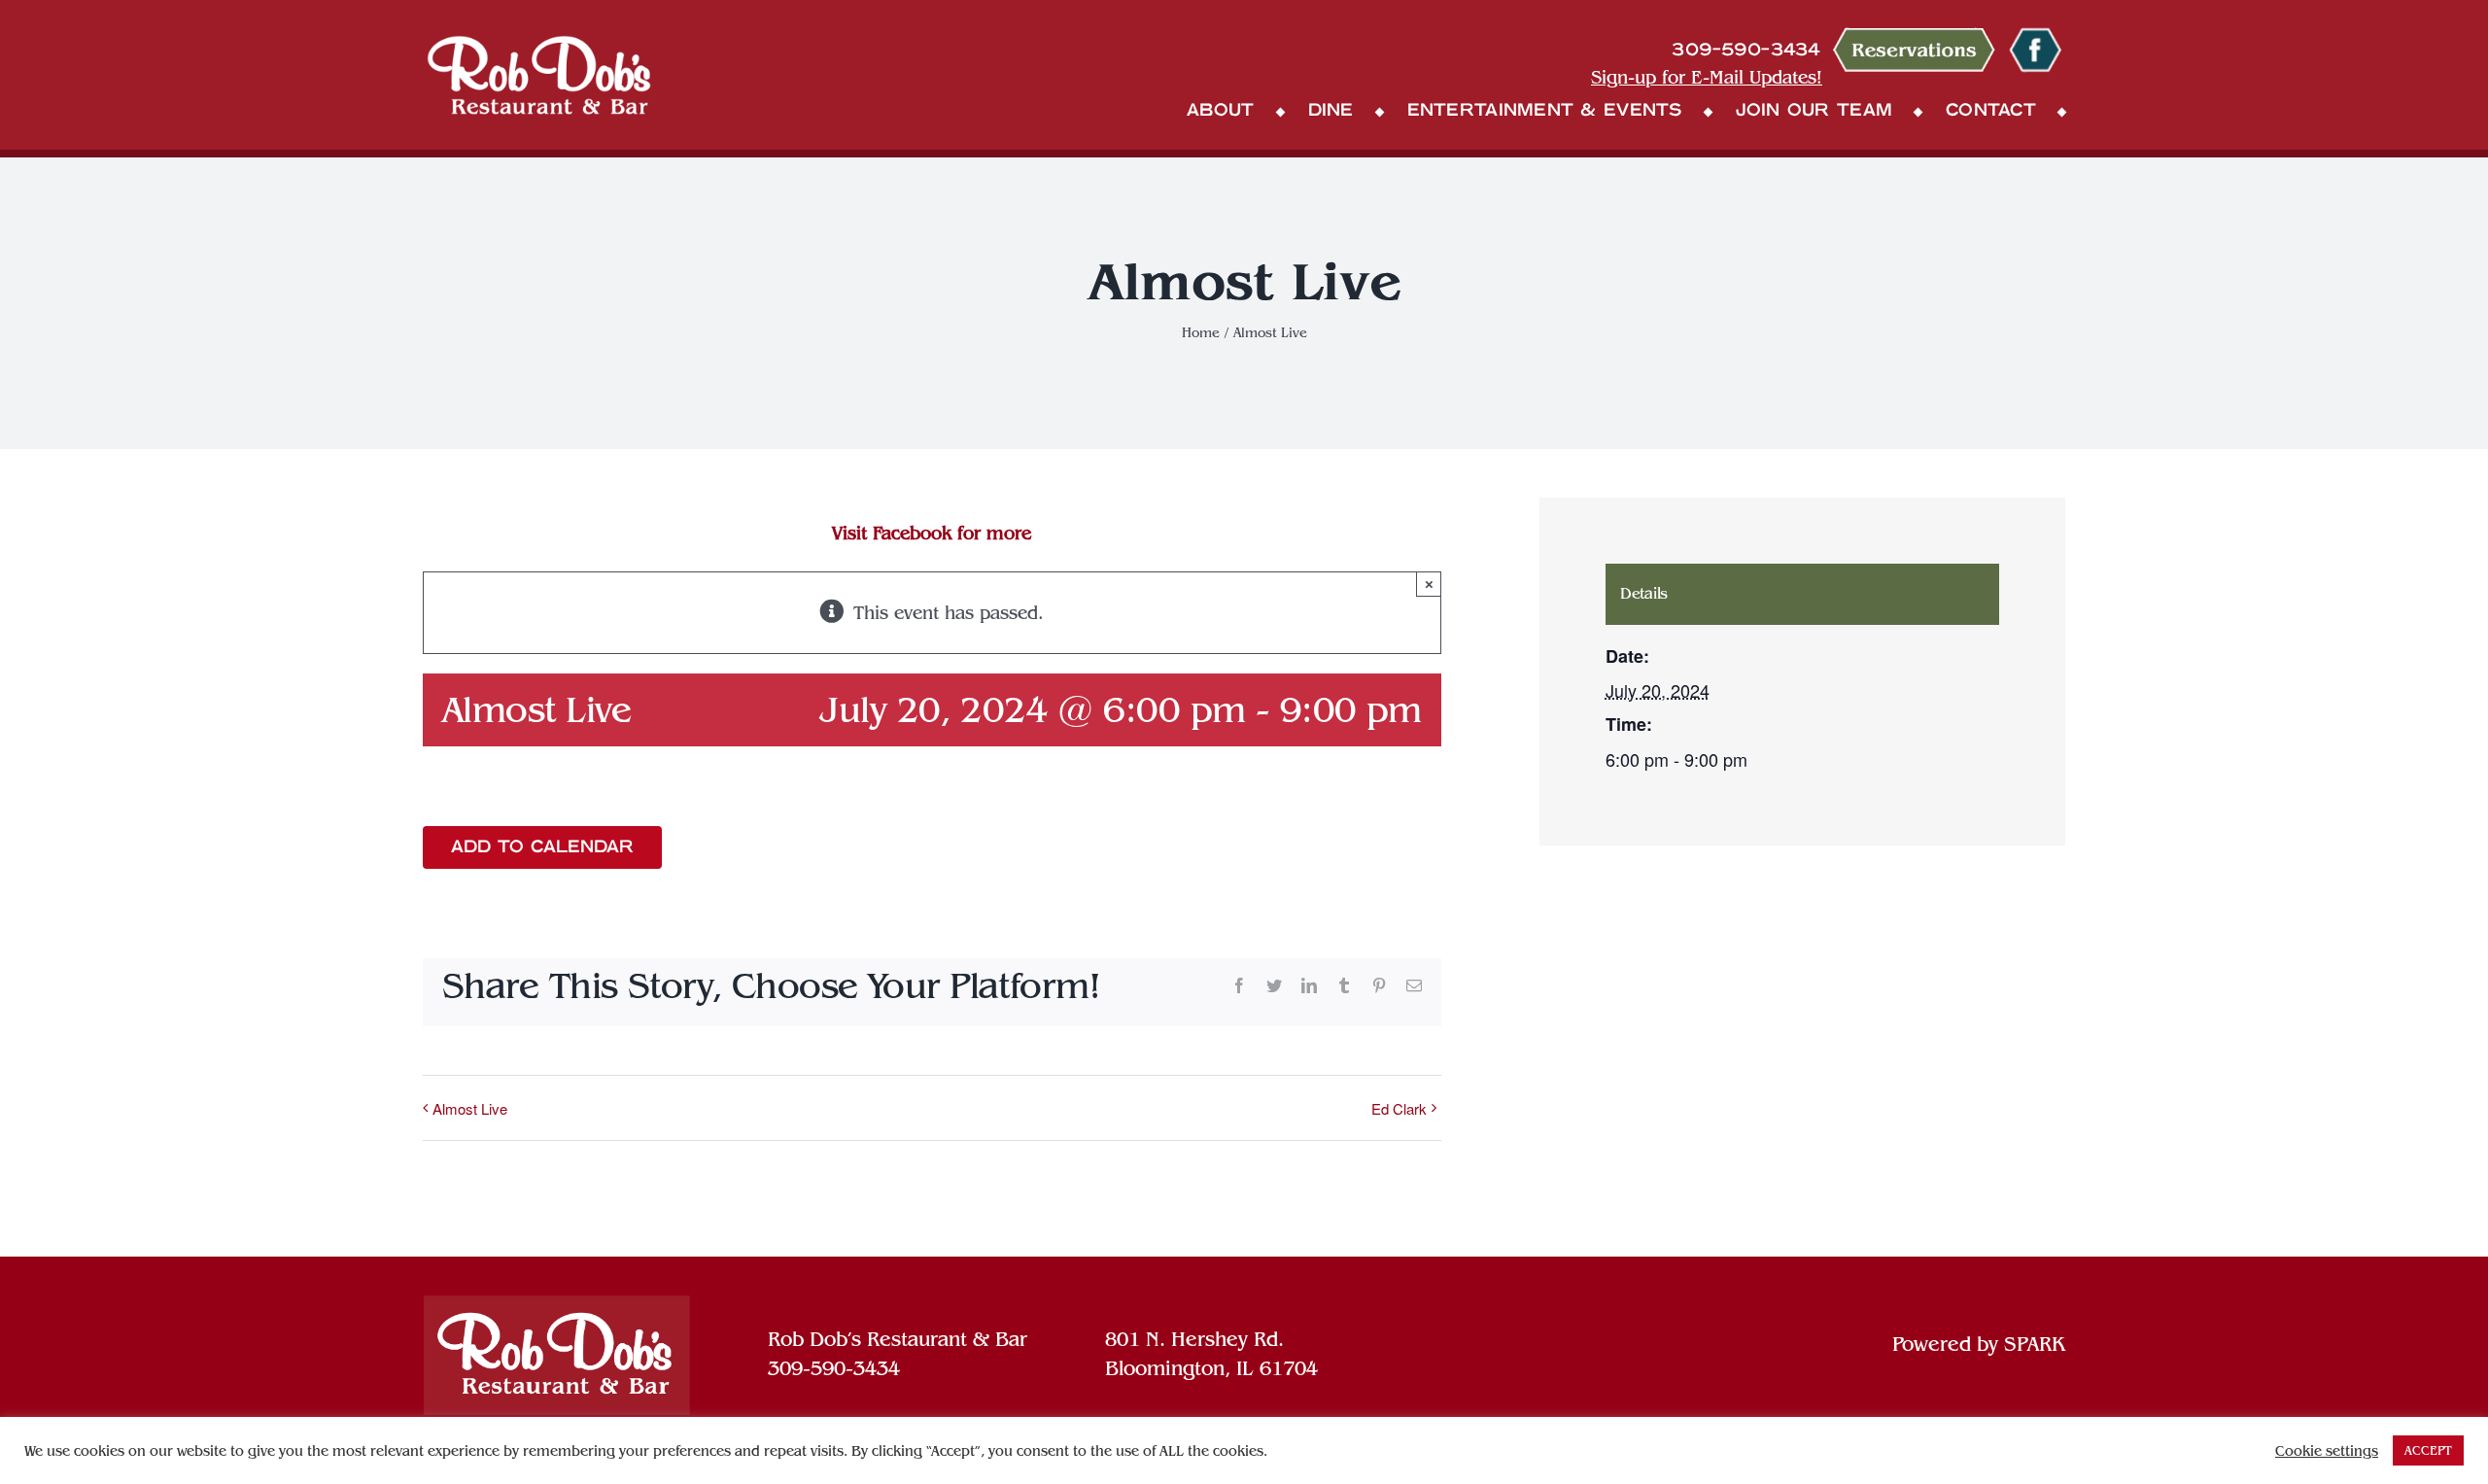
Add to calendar (542, 847)
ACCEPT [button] (2428, 1450)
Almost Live (470, 1108)
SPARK (2035, 1344)
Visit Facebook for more (932, 533)
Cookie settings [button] (2327, 1451)
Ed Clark (1399, 1108)
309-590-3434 (834, 1368)
